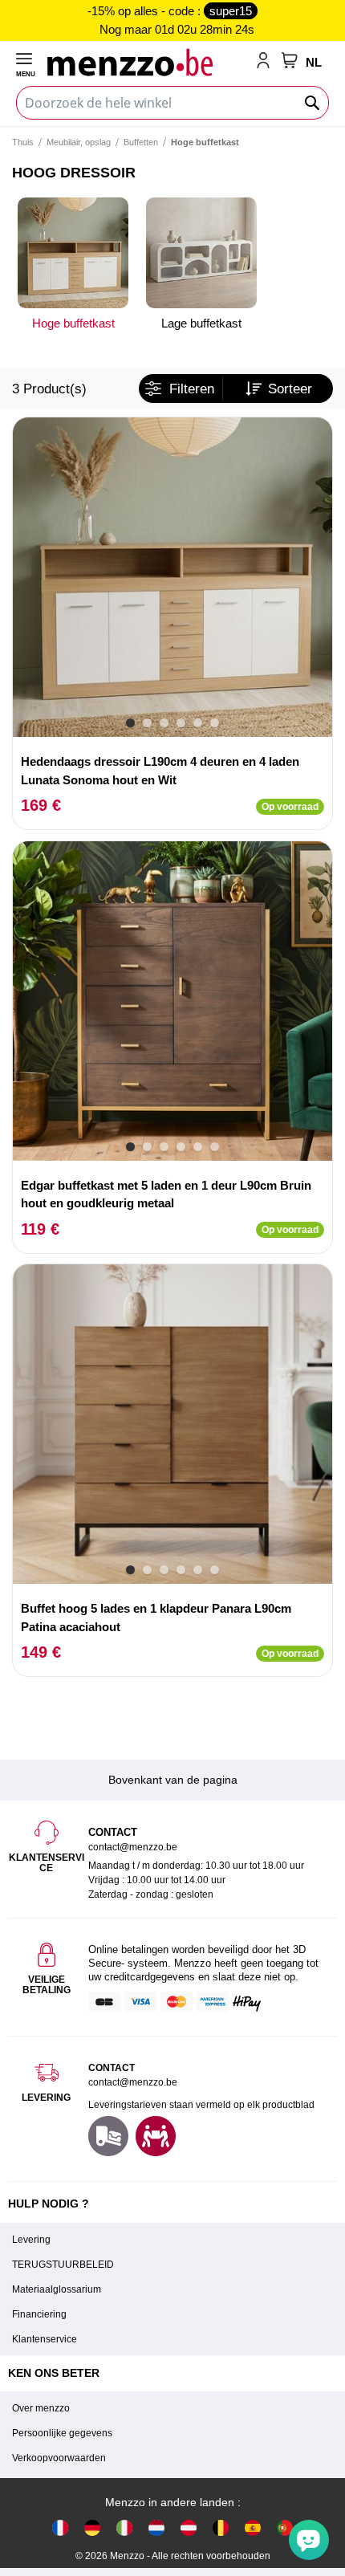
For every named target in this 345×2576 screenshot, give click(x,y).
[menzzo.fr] (60, 2527)
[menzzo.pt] (285, 2527)
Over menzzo (41, 2408)
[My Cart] (290, 60)
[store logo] (148, 62)
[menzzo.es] (253, 2527)
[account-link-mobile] (266, 62)
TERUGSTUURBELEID (63, 2265)
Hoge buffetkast (73, 323)
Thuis (23, 142)
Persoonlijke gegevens (62, 2433)
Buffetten (141, 142)
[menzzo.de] (92, 2527)
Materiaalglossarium (57, 2289)
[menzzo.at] (189, 2527)
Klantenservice (45, 2339)
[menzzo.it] (124, 2527)
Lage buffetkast (201, 323)
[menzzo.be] (221, 2527)
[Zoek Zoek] (313, 103)
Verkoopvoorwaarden (59, 2458)
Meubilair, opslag (79, 142)
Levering (31, 2240)
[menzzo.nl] (156, 2527)
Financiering (39, 2314)
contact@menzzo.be (133, 2082)
